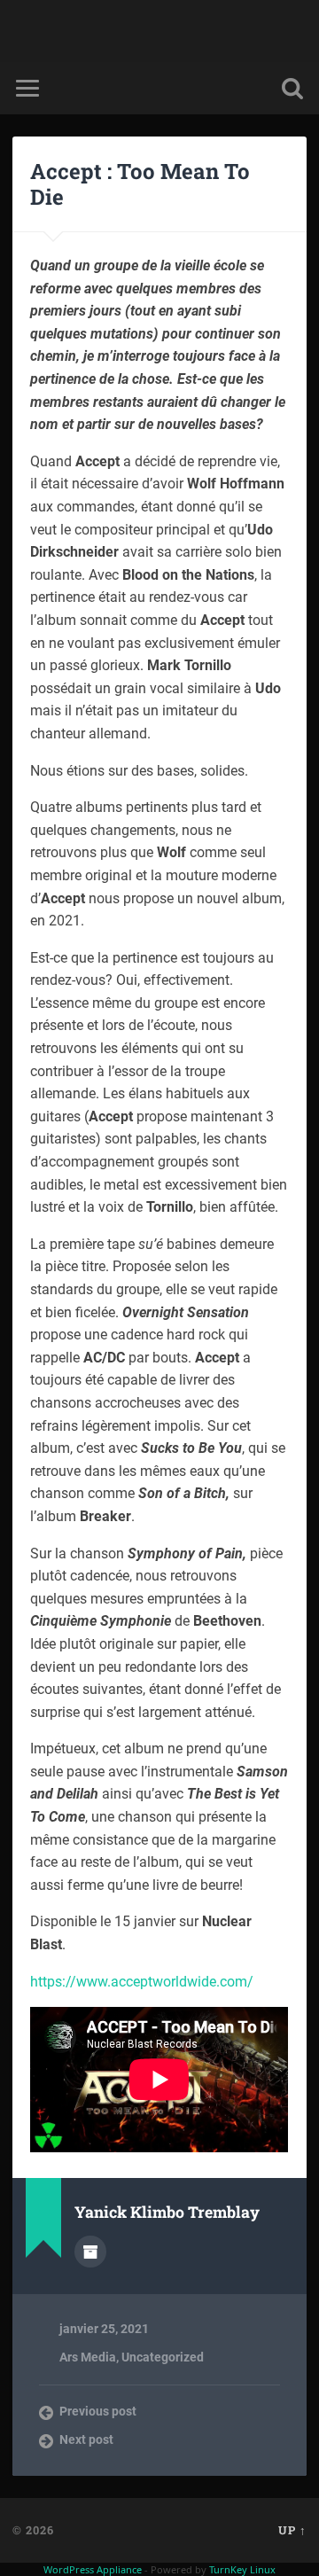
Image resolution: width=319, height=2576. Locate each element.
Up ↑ (292, 2530)
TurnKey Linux (242, 2569)
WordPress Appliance (93, 2569)
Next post (86, 2439)
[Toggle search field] (292, 88)
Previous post (98, 2411)
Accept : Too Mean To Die (140, 184)
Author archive (90, 2252)
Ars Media (88, 2357)
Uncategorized (163, 2357)
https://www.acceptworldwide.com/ (142, 1982)
